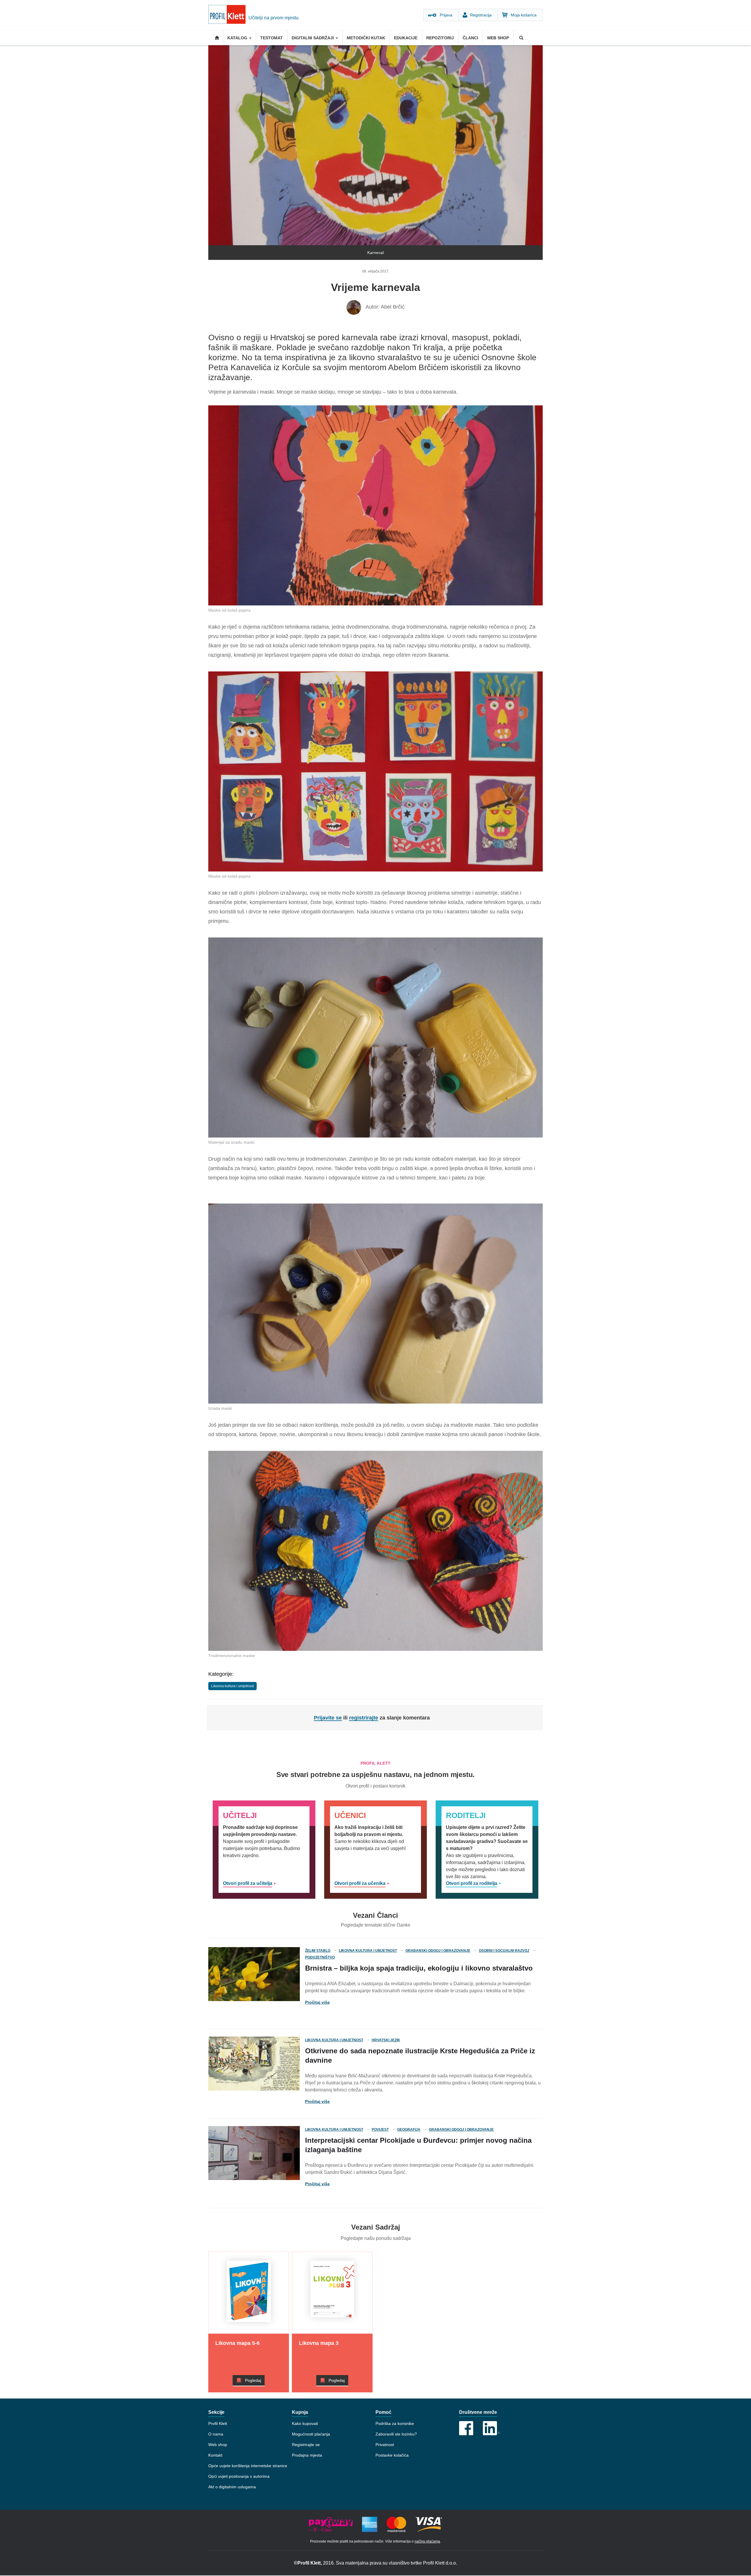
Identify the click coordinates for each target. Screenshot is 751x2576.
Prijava (446, 15)
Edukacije (406, 38)
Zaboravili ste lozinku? (396, 2434)
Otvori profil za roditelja (472, 1883)
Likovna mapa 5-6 (237, 2343)
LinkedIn (491, 2428)
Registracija (481, 15)
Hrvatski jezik (386, 2040)
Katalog (238, 38)
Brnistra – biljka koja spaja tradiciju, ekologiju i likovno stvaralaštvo (419, 1968)
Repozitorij (440, 38)
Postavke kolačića (392, 2455)
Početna (216, 38)
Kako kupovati (305, 2423)
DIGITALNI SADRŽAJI (313, 38)
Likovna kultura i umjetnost (232, 1686)
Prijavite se (328, 1718)
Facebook (466, 2428)
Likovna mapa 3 (319, 2343)
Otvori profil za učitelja (248, 1883)
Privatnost (385, 2445)
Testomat (272, 38)
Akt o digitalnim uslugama (232, 2487)
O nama (216, 2434)
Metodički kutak (366, 38)
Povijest (380, 2130)
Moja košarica (524, 15)
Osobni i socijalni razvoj (504, 1951)
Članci (470, 38)
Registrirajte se (306, 2445)
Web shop (498, 38)
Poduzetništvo (320, 1957)
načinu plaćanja (427, 2541)
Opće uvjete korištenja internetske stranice (248, 2466)
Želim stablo (318, 1951)
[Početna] (228, 15)
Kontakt (215, 2455)
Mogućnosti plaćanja (311, 2434)
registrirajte (364, 1718)
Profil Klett (218, 2423)
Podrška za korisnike (395, 2423)
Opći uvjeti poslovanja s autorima (239, 2476)
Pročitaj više (317, 2002)
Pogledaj (253, 2380)
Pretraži (521, 38)
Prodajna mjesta (307, 2455)
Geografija (409, 2130)
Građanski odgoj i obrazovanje (438, 1951)
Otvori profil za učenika (360, 1883)
